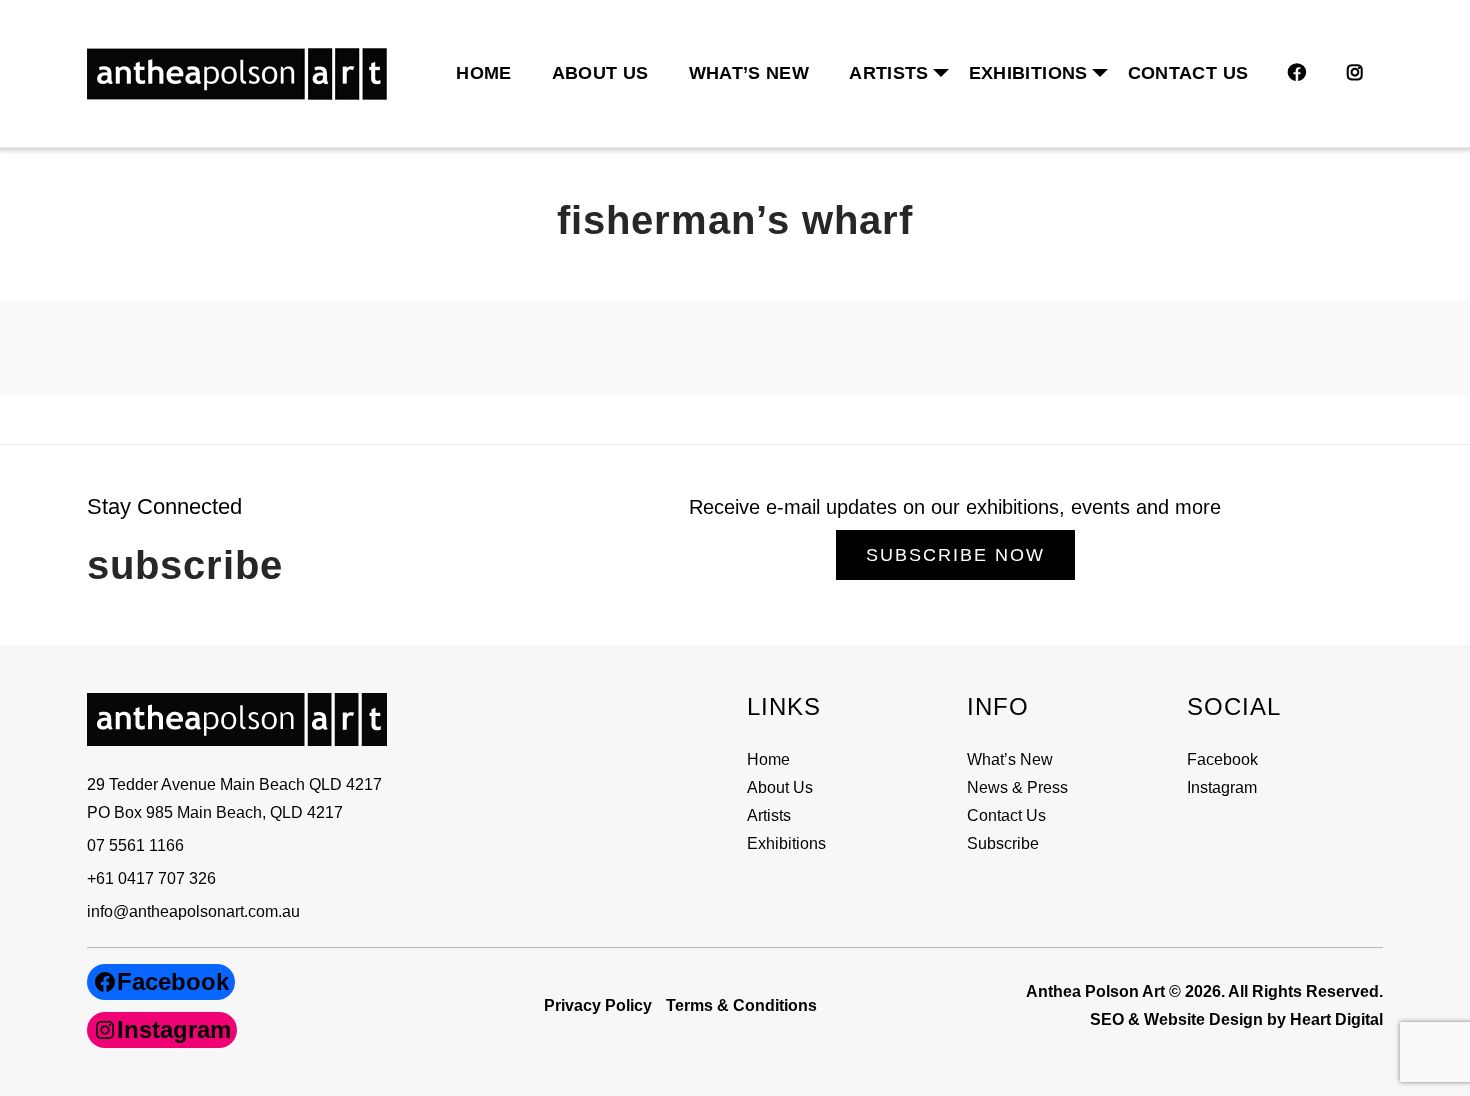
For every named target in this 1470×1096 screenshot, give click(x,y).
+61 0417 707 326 (151, 878)
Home (483, 73)
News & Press (1017, 787)
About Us (600, 73)
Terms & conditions (741, 1005)
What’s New (749, 73)
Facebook (1222, 759)
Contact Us (1188, 73)
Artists (769, 815)
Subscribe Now (955, 555)
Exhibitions (1028, 73)
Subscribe (1003, 843)
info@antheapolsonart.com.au (193, 911)
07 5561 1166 (135, 845)
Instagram (1222, 787)
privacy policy (598, 1005)
